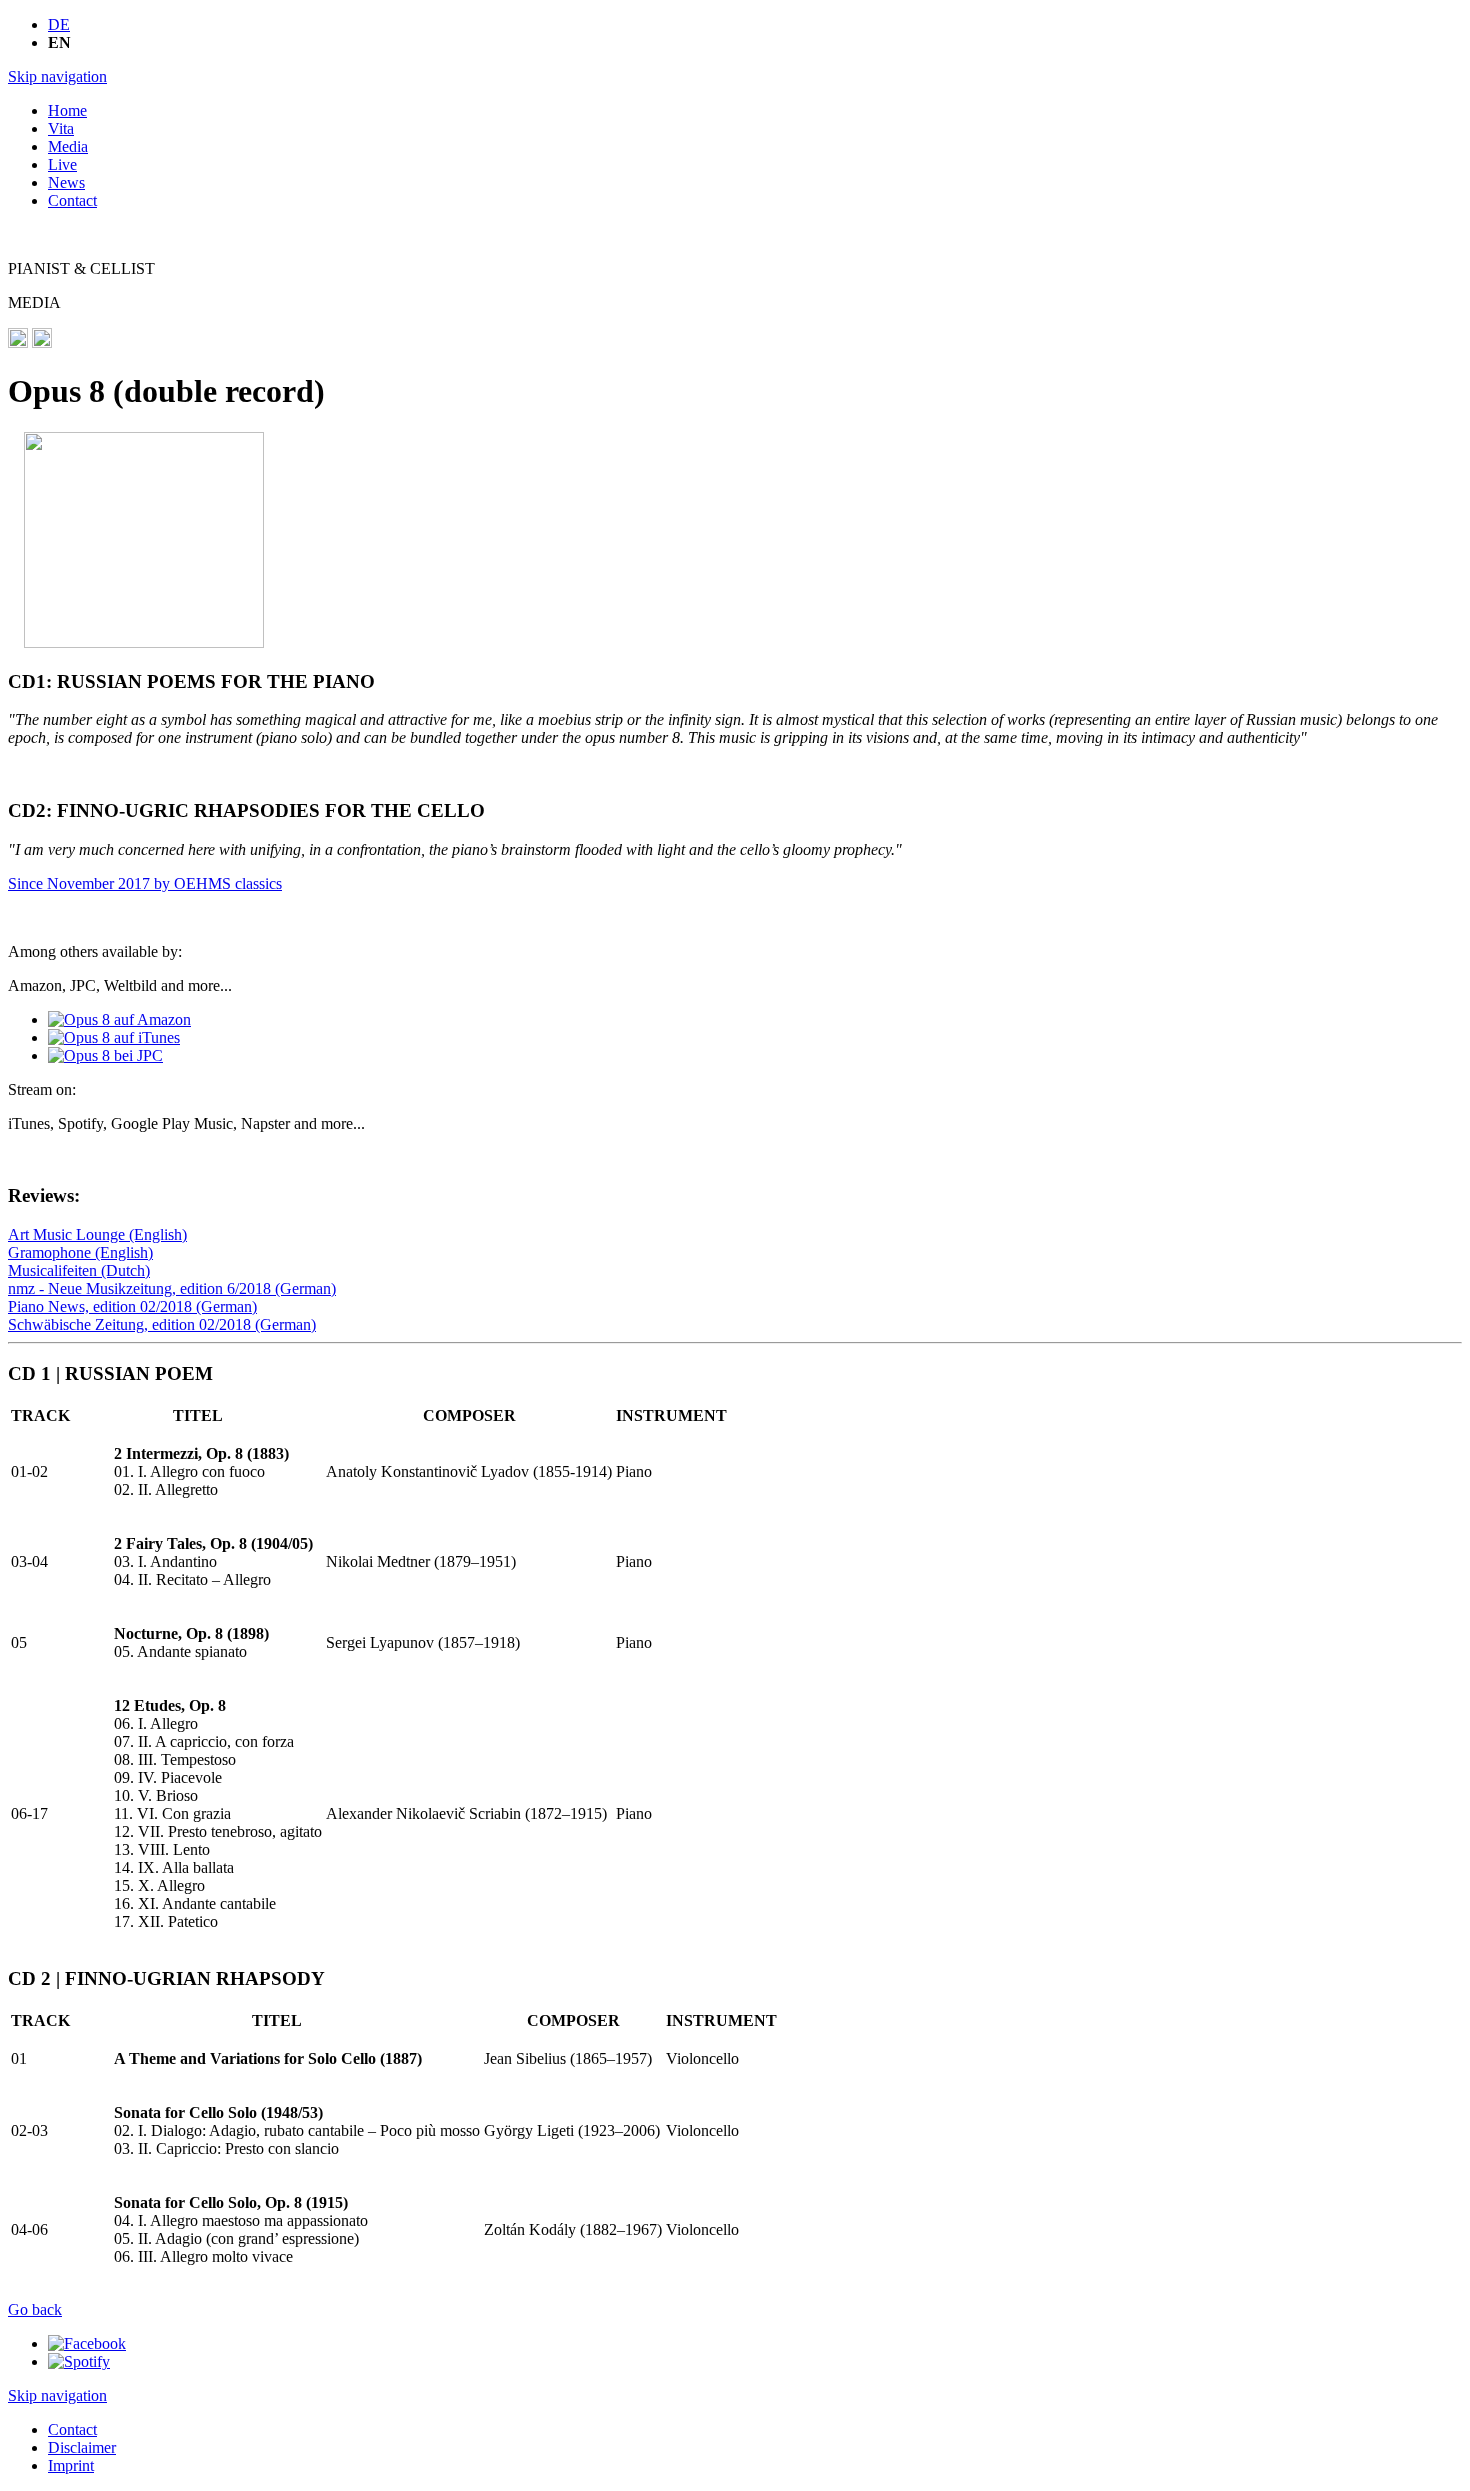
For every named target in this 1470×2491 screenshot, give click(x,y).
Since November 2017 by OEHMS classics (145, 883)
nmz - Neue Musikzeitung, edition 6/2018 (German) (172, 1288)
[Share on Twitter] (42, 342)
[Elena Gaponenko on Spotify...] (79, 2361)
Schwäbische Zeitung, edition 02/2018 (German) (162, 1324)
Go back (35, 2309)
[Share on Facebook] (18, 342)
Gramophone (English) (80, 1252)
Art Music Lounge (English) (97, 1234)
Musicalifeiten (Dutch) (79, 1270)
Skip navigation (57, 76)
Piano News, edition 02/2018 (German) (132, 1306)
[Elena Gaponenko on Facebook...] (87, 2343)
